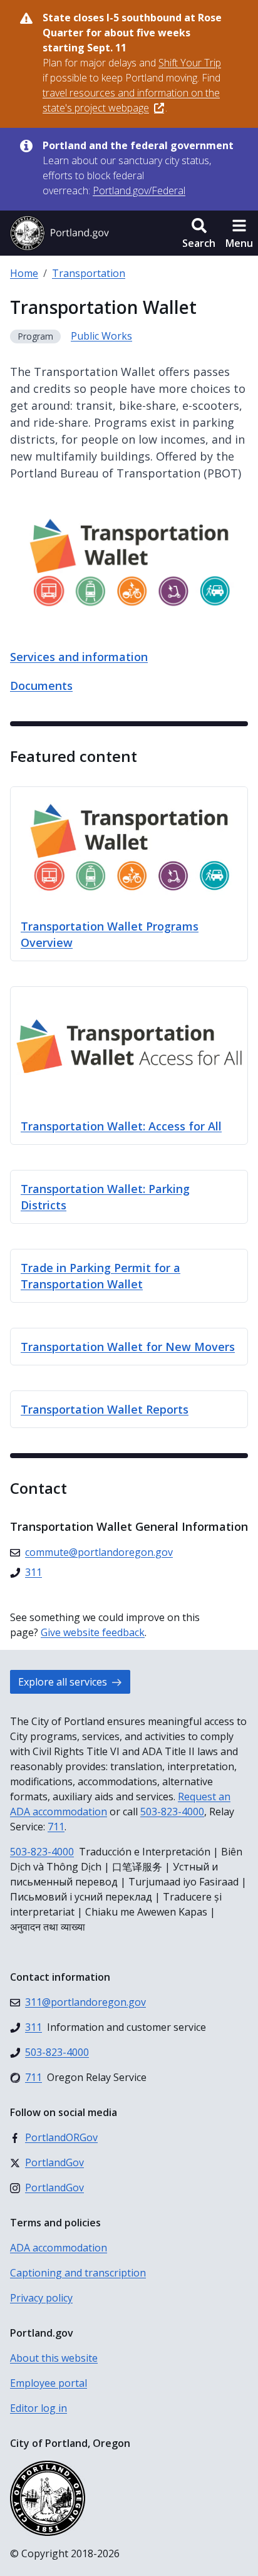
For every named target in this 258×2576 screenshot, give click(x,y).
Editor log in (39, 2408)
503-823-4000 (172, 1812)
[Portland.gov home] (59, 233)
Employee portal (49, 2383)
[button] (199, 233)
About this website (54, 2358)
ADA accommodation (59, 2248)
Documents (41, 686)
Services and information (79, 657)
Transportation (89, 273)
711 (56, 1827)
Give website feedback (93, 1632)
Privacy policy (41, 2298)
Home (24, 273)
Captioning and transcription (78, 2273)
